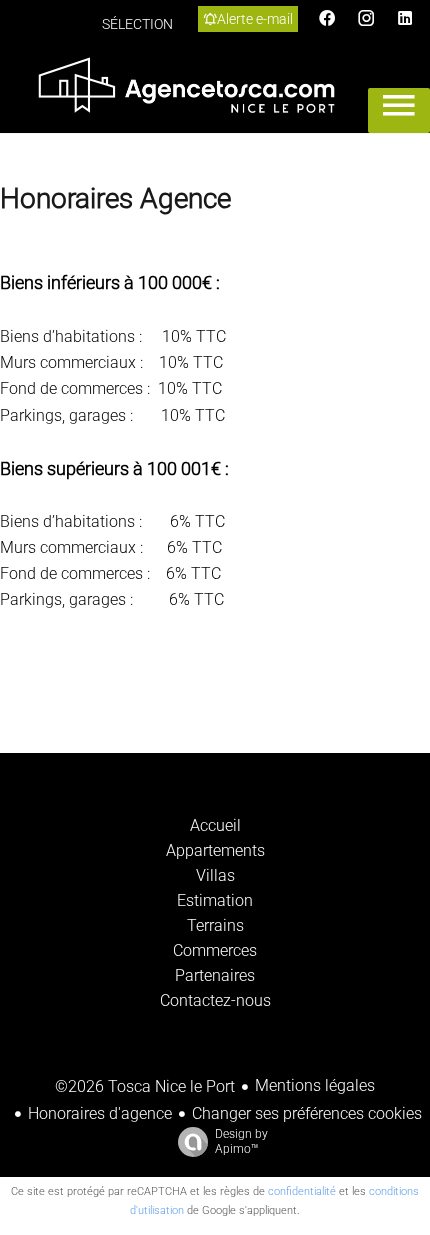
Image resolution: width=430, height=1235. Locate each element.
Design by (241, 1141)
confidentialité (302, 1191)
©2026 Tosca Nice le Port (145, 1086)
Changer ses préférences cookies (307, 1113)
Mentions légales (315, 1085)
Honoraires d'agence (100, 1113)
